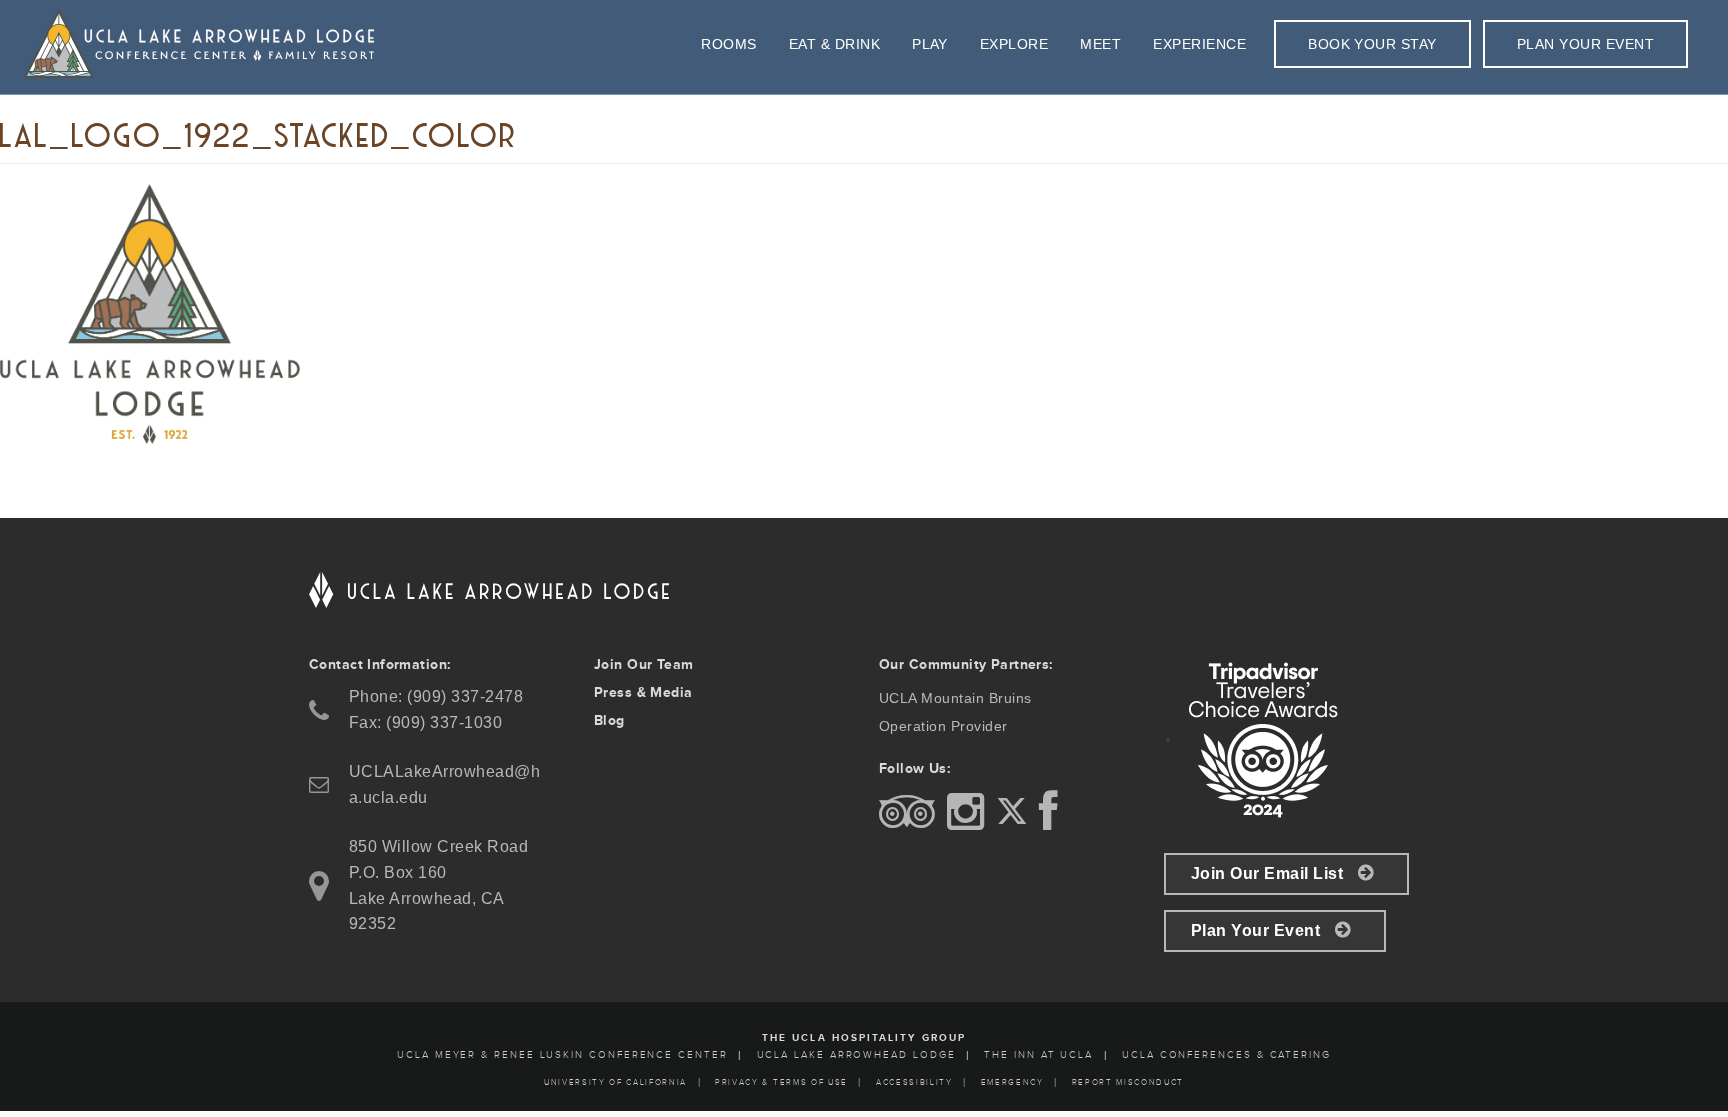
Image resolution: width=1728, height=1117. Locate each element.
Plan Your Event (1255, 930)
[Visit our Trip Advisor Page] (910, 822)
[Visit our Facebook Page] (1052, 822)
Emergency (1012, 1082)
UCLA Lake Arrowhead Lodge (856, 1055)
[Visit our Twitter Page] (1015, 822)
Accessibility (914, 1082)
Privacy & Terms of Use (781, 1082)
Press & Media (643, 692)
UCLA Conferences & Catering (1226, 1055)
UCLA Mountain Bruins (955, 698)
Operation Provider (943, 726)
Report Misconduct (1128, 1082)
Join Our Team (643, 664)
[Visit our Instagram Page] (969, 822)
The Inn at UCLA (1038, 1055)
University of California (615, 1082)
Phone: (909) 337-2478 (436, 696)
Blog (609, 720)
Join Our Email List (1267, 873)
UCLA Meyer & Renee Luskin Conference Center (562, 1055)
